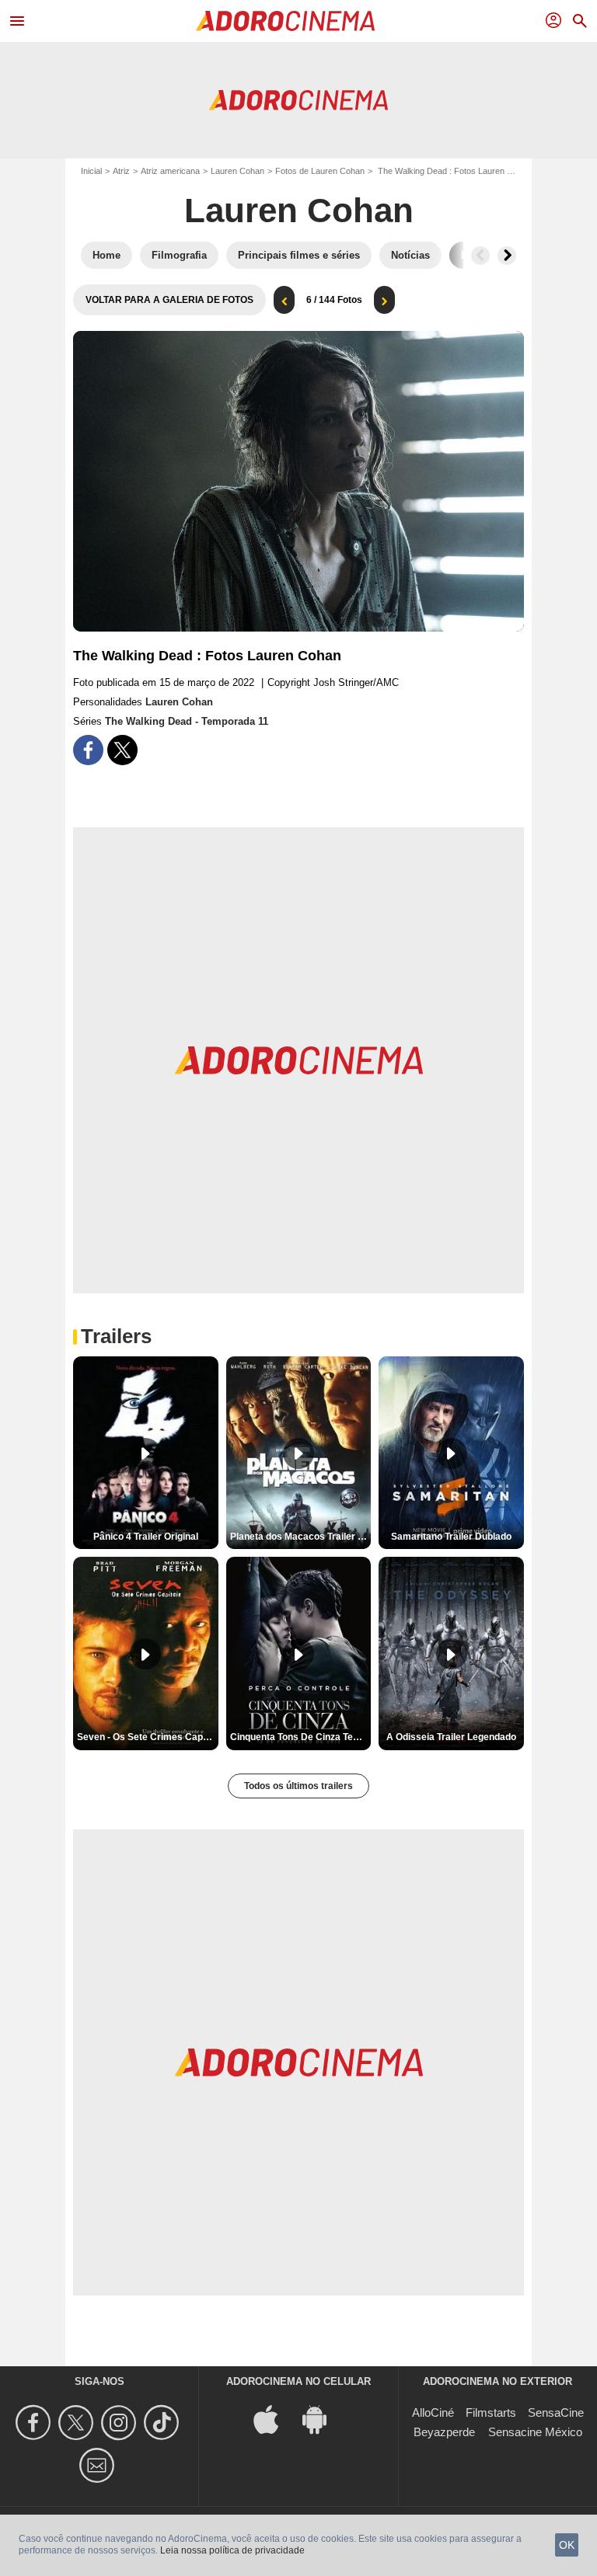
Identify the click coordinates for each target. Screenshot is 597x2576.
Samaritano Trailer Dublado (451, 1537)
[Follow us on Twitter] (78, 2423)
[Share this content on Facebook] (88, 750)
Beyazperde (444, 2432)
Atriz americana (170, 171)
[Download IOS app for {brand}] (274, 2418)
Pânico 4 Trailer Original (146, 1537)
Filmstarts (491, 2412)
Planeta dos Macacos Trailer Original (301, 1537)
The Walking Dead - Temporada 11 (187, 721)
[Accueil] (285, 21)
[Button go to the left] (480, 256)
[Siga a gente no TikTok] (164, 2423)
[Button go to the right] (507, 256)
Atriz (121, 171)
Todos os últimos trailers (298, 1786)
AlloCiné (433, 2412)
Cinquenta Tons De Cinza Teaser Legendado (301, 1737)
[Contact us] (99, 2465)
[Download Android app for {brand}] (323, 2418)
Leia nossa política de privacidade (232, 2550)
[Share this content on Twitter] (122, 750)
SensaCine (556, 2412)
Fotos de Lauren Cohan (320, 171)
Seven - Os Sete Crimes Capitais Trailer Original (148, 1737)
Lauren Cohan (237, 171)
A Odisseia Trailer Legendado (451, 1737)
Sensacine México (535, 2432)
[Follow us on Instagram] (121, 2423)
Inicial (91, 171)
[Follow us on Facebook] (35, 2423)
